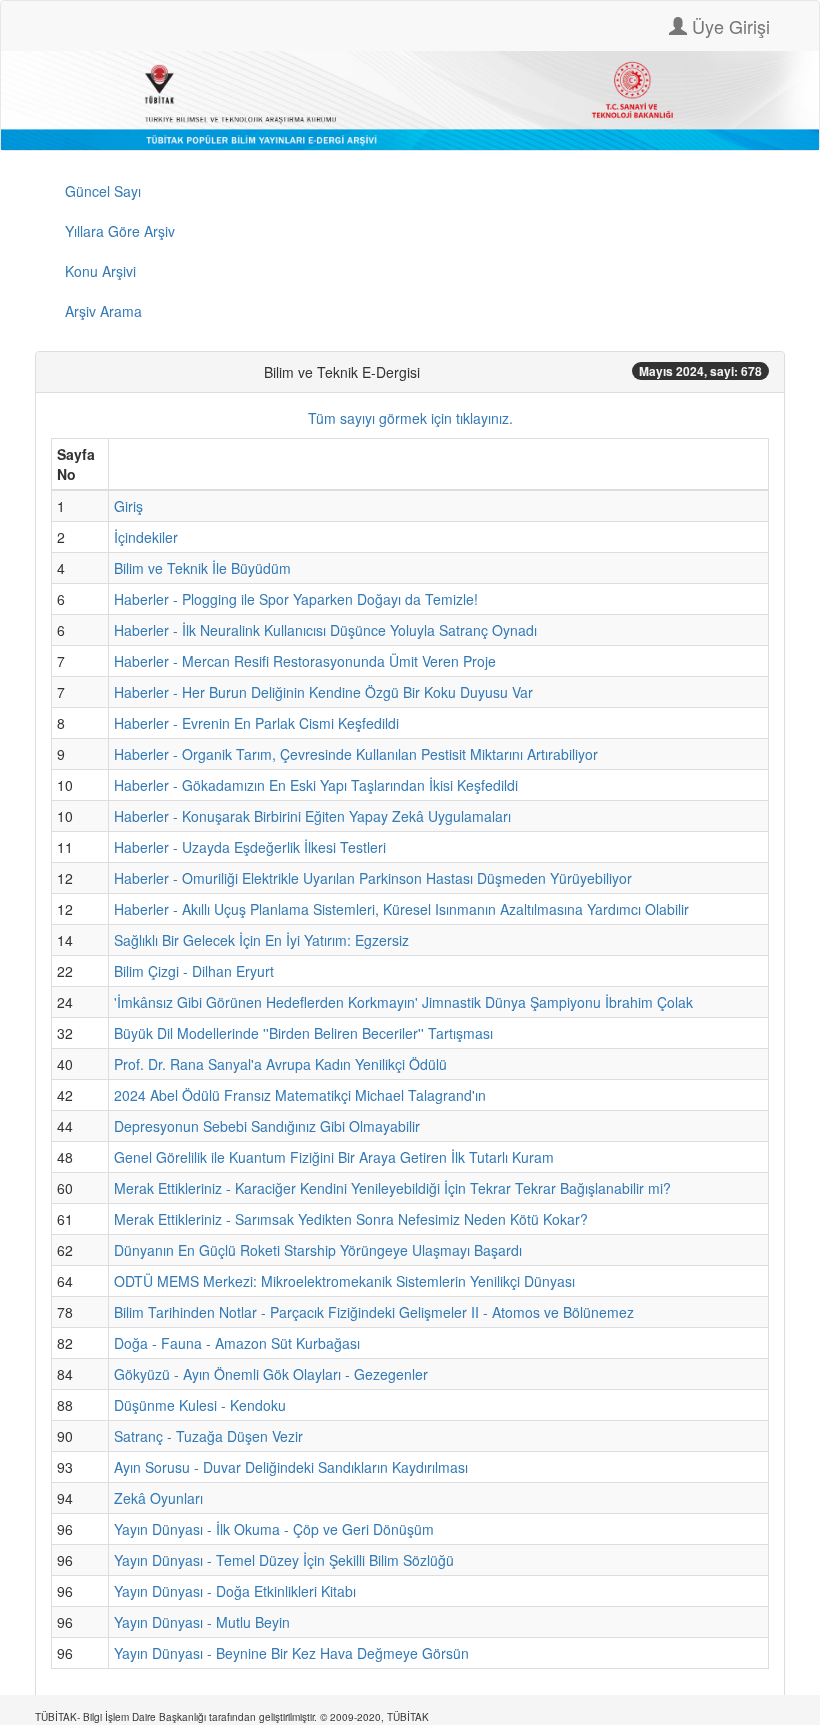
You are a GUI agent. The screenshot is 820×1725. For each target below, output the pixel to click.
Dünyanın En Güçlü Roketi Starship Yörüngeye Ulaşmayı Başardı (318, 1250)
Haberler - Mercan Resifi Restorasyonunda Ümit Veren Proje (305, 661)
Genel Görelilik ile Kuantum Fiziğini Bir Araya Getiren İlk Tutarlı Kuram (334, 1157)
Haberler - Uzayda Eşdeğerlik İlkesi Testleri (250, 847)
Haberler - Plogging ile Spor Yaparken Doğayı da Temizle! (296, 599)
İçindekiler (146, 537)
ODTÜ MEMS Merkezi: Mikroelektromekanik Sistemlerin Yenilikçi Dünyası (344, 1281)
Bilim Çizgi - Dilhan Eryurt (194, 971)
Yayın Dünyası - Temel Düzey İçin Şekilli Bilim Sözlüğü (284, 1560)
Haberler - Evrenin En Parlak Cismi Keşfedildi (256, 723)
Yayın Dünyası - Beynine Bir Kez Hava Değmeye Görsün (291, 1653)
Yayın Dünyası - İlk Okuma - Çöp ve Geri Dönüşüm (274, 1529)
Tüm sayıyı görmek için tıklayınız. (410, 418)
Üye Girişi (728, 26)
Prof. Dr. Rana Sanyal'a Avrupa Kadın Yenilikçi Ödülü (280, 1064)
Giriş (128, 506)
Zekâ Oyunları (158, 1498)
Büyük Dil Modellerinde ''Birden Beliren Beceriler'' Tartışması (303, 1033)
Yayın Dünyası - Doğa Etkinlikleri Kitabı (235, 1591)
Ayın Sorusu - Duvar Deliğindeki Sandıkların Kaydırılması (291, 1467)
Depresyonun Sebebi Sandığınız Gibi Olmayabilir (267, 1126)
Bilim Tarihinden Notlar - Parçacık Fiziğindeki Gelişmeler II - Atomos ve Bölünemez (374, 1312)
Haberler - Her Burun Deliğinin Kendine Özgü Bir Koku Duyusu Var (323, 692)
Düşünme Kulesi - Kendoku (200, 1405)
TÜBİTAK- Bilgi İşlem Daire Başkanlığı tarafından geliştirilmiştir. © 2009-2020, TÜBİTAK (232, 1717)
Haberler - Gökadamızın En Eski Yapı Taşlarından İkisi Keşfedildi (316, 785)
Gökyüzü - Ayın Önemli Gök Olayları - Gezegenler (271, 1374)
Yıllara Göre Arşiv (120, 231)
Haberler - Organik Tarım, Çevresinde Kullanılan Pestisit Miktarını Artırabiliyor (356, 754)
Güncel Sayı (103, 191)
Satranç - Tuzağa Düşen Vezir (208, 1436)
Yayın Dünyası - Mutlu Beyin (202, 1622)
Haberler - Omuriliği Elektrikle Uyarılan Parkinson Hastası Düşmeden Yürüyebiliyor (373, 878)
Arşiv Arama (103, 311)
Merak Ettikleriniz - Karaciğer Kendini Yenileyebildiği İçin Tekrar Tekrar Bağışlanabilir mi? (392, 1188)
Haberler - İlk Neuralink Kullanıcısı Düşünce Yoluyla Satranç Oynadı (325, 630)
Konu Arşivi (100, 271)
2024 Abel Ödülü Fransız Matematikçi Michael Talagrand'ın (300, 1095)
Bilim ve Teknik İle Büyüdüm (202, 568)
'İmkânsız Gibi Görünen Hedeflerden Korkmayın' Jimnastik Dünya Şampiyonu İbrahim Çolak (403, 1002)
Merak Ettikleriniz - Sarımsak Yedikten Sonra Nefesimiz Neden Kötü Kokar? (351, 1219)
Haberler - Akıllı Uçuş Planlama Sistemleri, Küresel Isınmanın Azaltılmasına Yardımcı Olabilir (401, 909)
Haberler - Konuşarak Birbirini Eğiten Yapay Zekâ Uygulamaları (312, 816)
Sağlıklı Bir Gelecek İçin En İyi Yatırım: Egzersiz (261, 940)
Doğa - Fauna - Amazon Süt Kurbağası (237, 1343)
